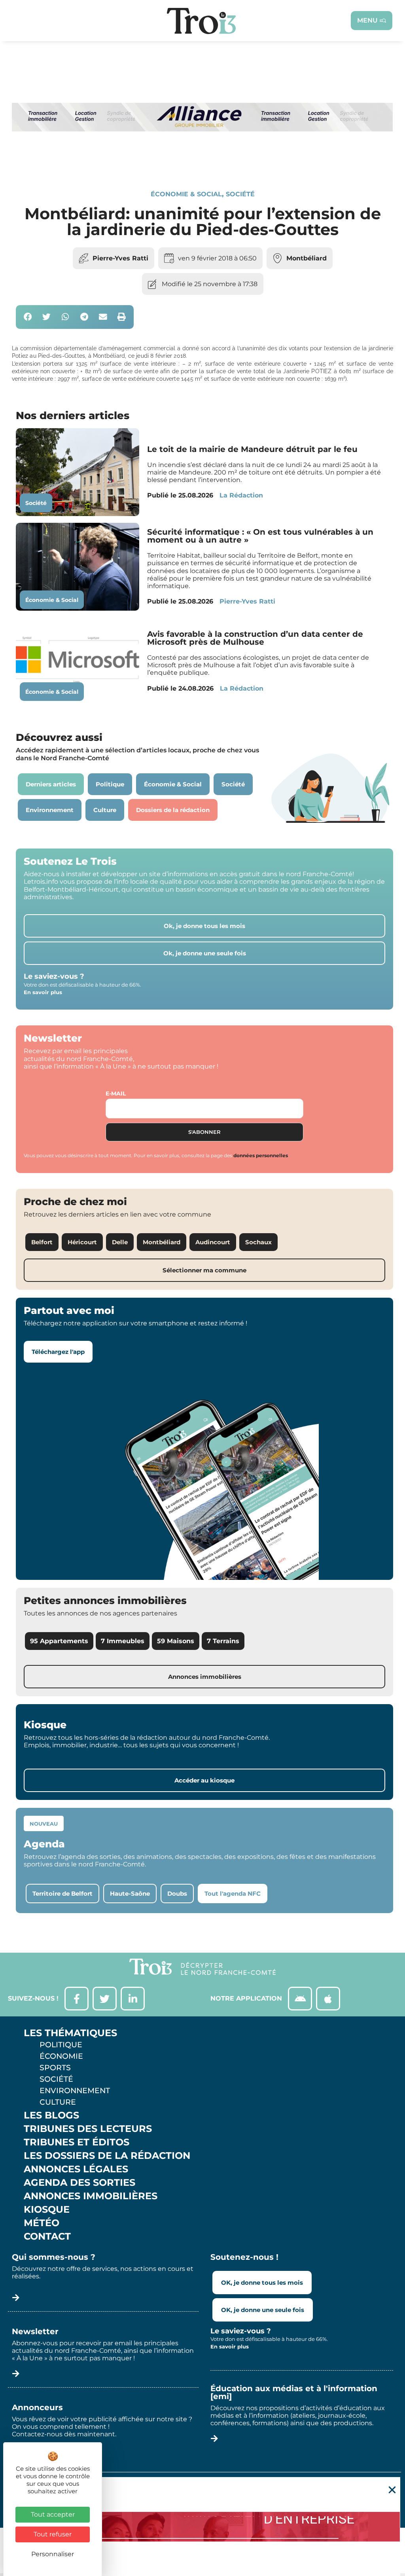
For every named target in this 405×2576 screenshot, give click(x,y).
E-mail (116, 1093)
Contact (47, 2236)
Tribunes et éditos (77, 2142)
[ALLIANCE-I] (202, 162)
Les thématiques (70, 2033)
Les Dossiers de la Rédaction (107, 2156)
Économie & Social (186, 194)
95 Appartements (59, 1641)
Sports (55, 2067)
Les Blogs (51, 2115)
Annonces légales (76, 2169)
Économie (61, 2056)
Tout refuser (53, 2534)
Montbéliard (307, 258)
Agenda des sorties (79, 2183)
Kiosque (47, 2210)
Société (240, 194)
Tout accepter (53, 2514)
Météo (42, 2223)
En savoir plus (43, 992)
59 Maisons (176, 1641)
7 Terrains (223, 1641)
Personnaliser (53, 2554)
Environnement (75, 2090)
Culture (58, 2102)
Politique (61, 2044)
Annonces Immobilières (91, 2196)
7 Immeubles (123, 1641)
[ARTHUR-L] (202, 2527)
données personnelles (261, 1155)
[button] (28, 317)
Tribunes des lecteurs (88, 2129)
